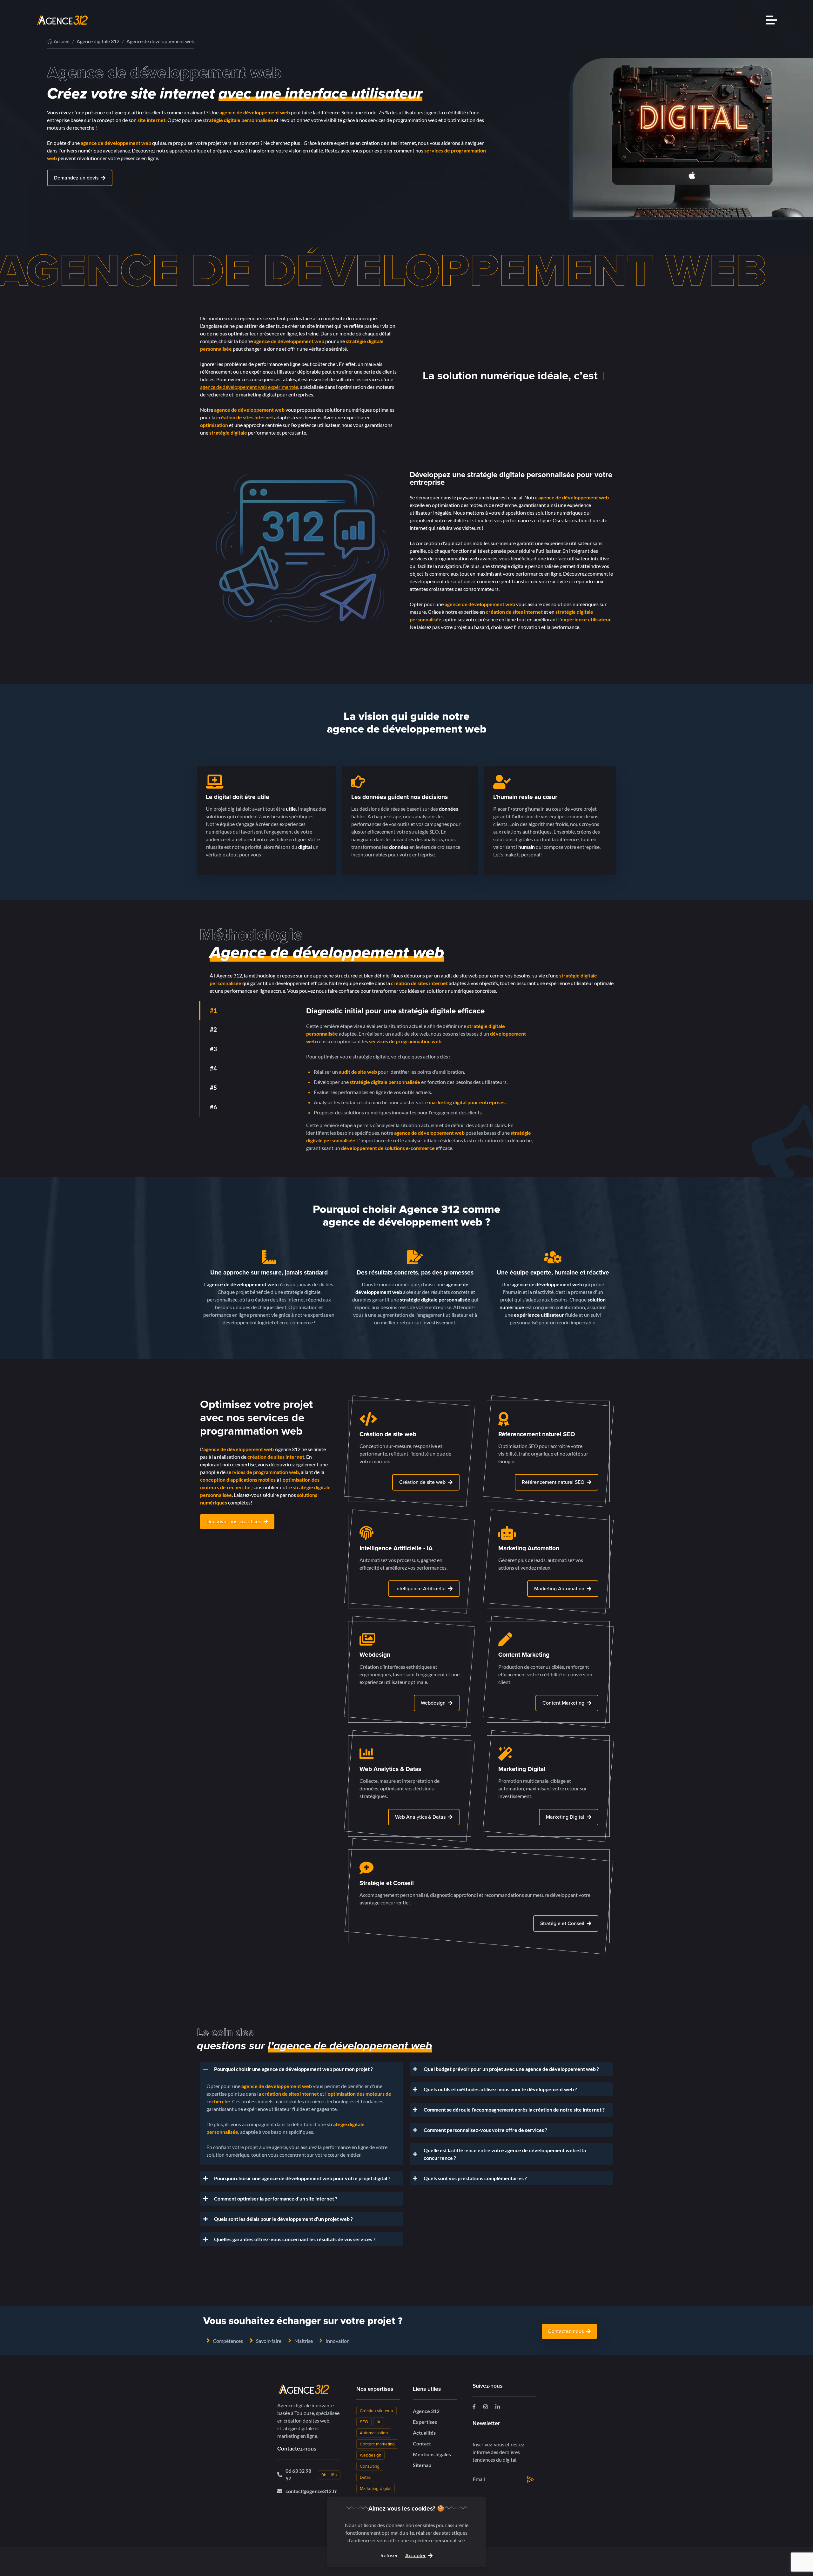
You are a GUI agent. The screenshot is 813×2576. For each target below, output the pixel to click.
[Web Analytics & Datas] (410, 1786)
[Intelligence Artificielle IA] (410, 1562)
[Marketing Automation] (548, 1562)
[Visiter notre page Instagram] (486, 2406)
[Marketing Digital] (548, 1786)
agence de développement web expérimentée (249, 387)
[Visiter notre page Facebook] (474, 2406)
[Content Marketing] (548, 1672)
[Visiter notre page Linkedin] (498, 2406)
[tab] (253, 1011)
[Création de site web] (410, 1451)
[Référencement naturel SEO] (548, 1451)
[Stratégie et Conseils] (479, 1896)
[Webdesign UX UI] (410, 1672)
